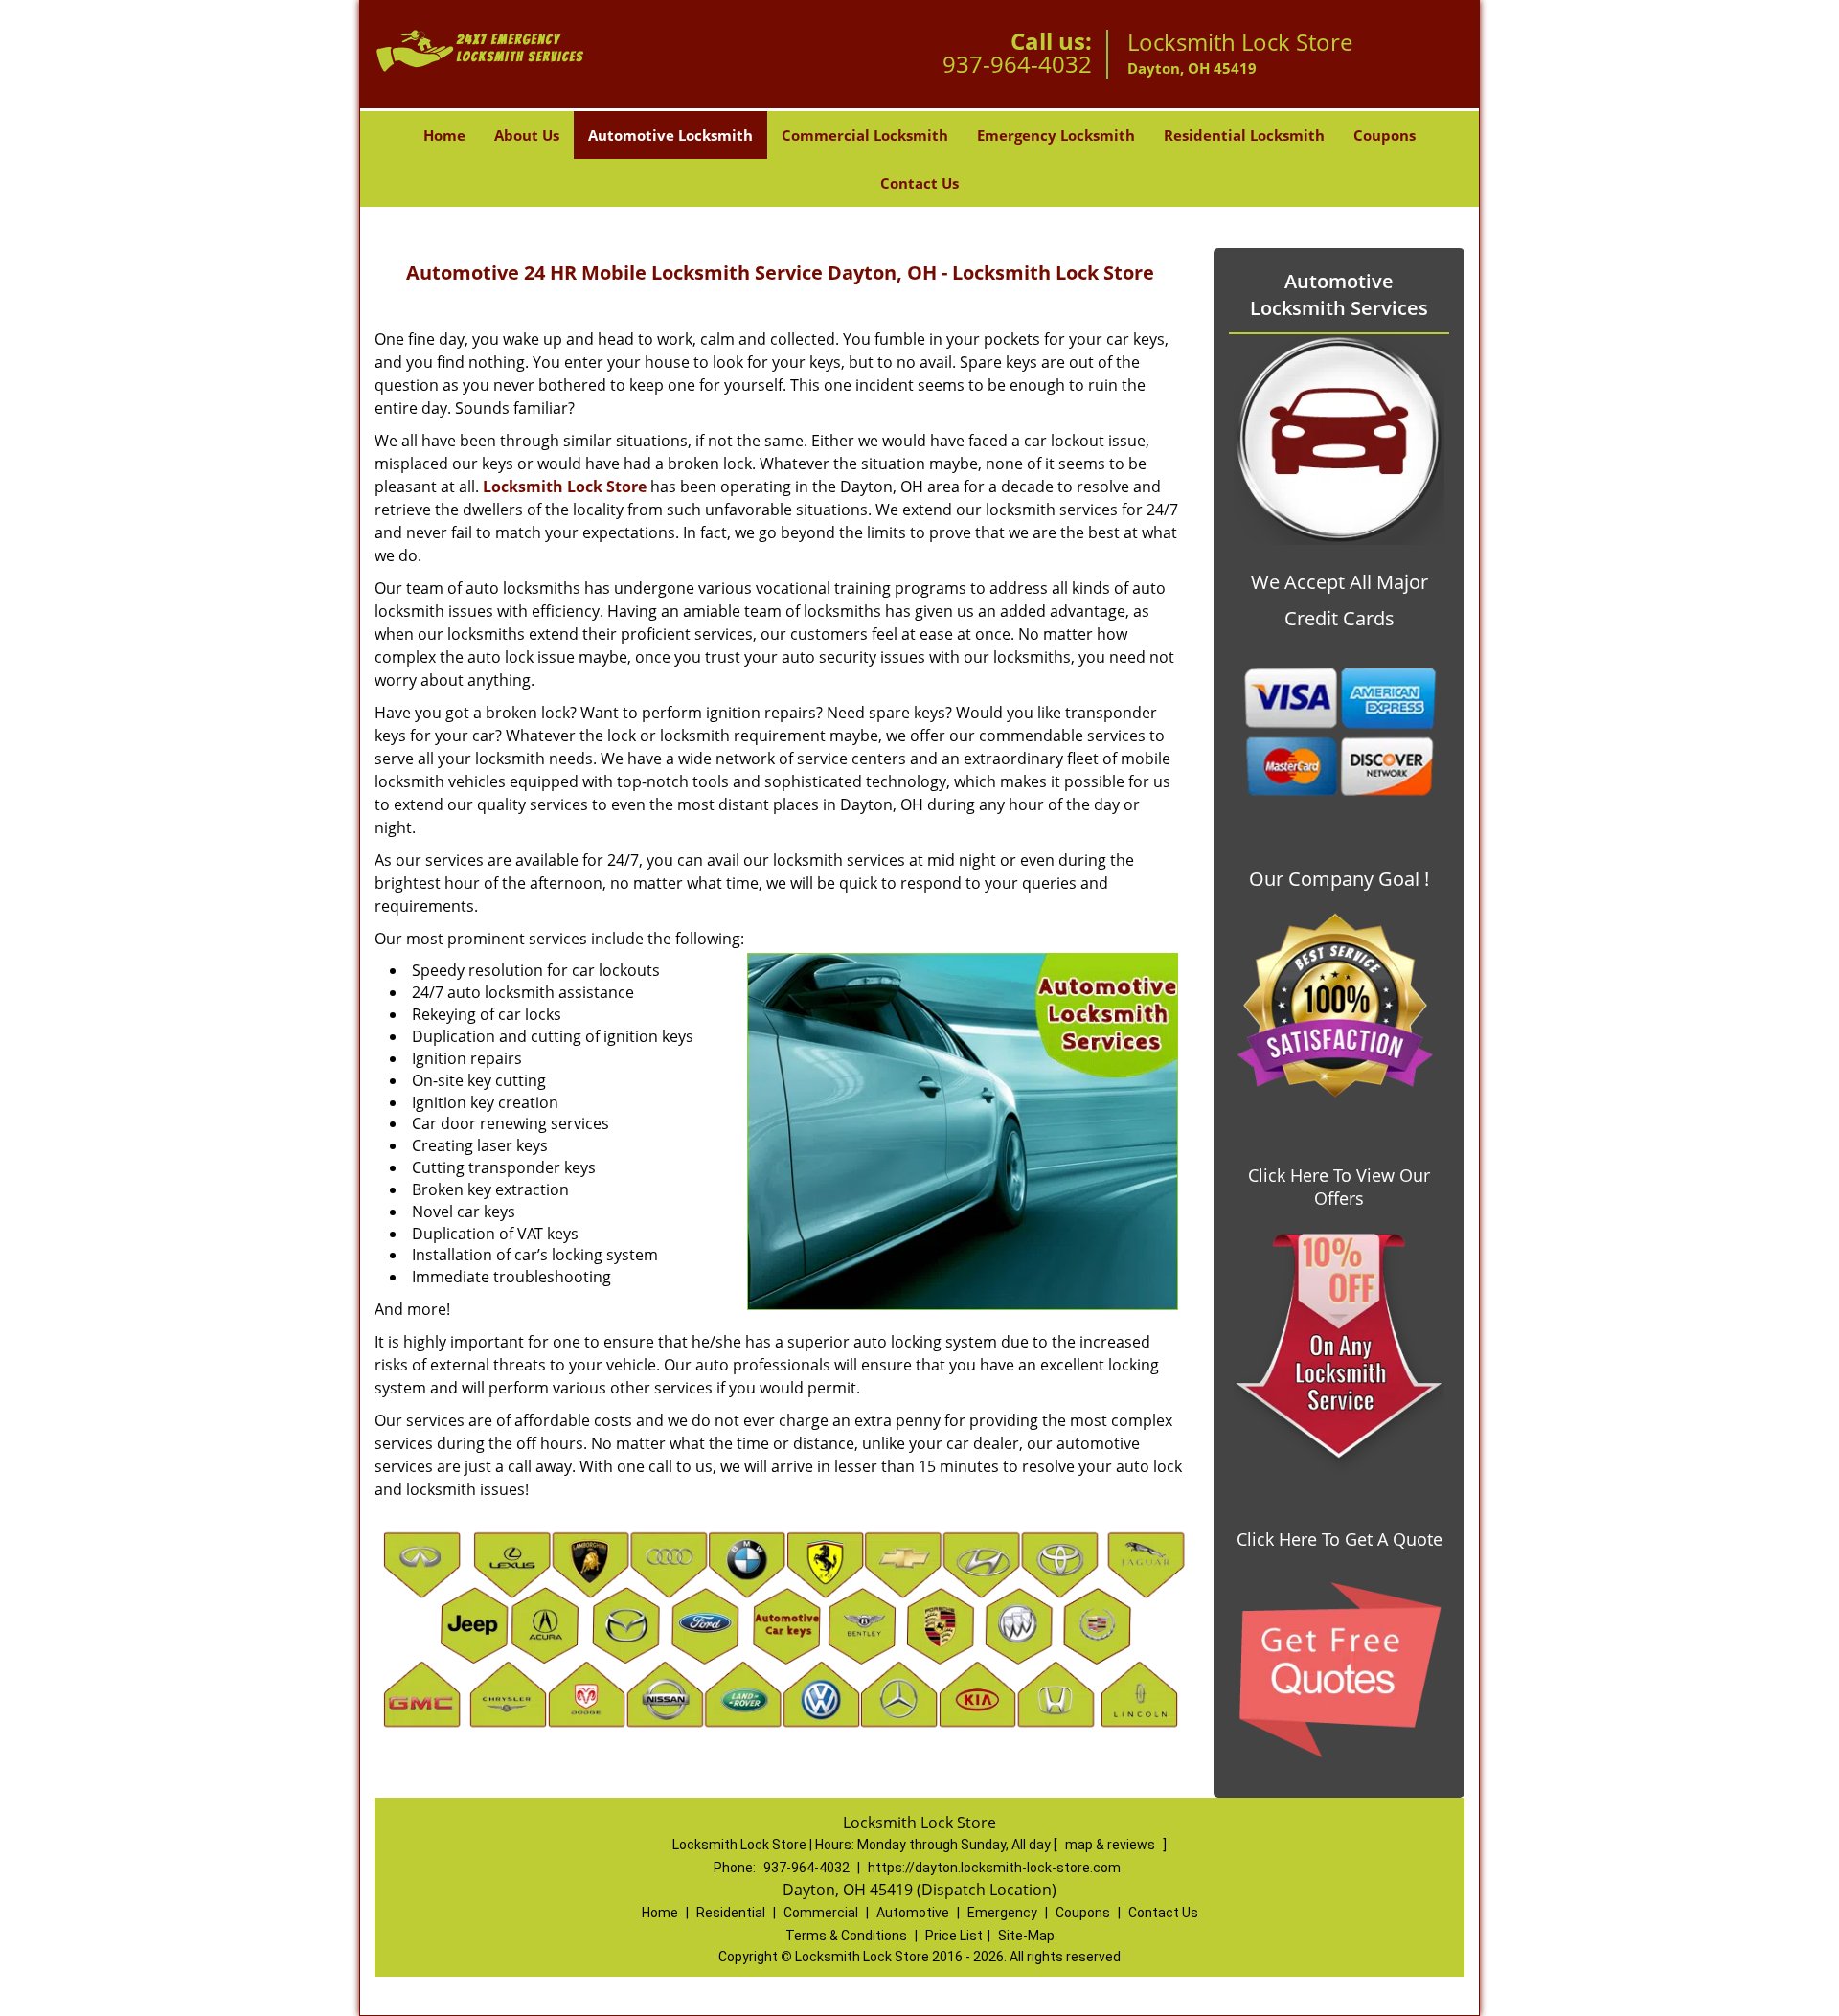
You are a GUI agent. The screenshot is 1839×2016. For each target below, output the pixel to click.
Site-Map (1026, 1936)
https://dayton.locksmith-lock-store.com (994, 1868)
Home (444, 135)
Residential (731, 1913)
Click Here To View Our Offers (1339, 1187)
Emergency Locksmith (1056, 135)
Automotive (913, 1913)
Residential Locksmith (1244, 135)
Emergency (1002, 1913)
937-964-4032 (1017, 64)
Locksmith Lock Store (565, 487)
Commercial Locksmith (865, 135)
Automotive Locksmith (670, 135)
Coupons (1385, 135)
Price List (954, 1936)
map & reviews (1112, 1845)
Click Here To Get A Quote (1340, 1539)
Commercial (821, 1913)
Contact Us (919, 183)
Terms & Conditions (846, 1936)
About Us (527, 135)
